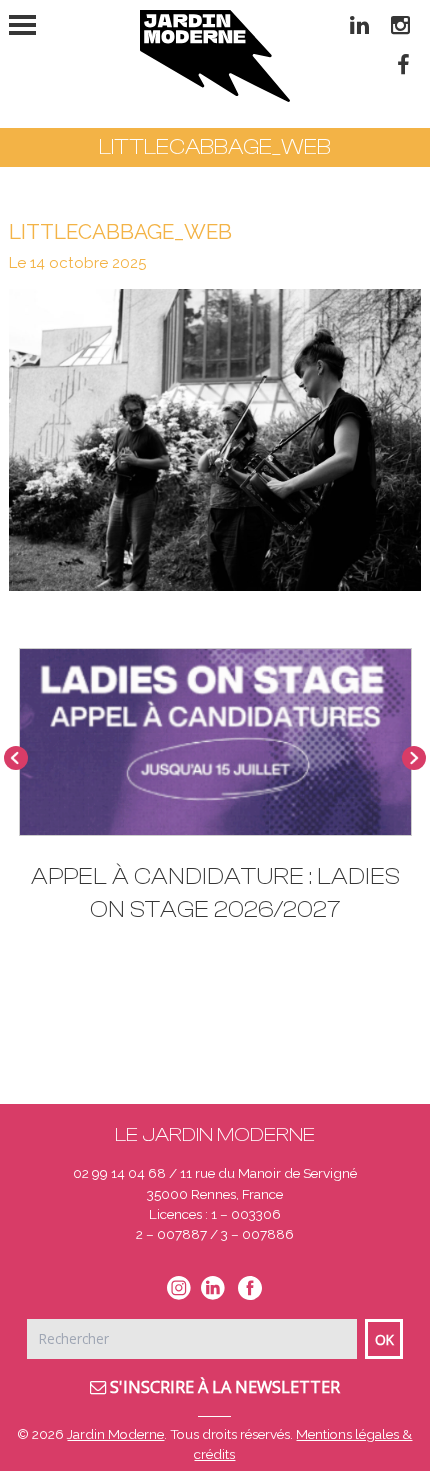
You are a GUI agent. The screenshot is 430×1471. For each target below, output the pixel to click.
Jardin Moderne (115, 1434)
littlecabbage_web (120, 231)
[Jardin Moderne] (215, 56)
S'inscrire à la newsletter (223, 1387)
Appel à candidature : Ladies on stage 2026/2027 (215, 893)
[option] (215, 795)
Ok (384, 1339)
